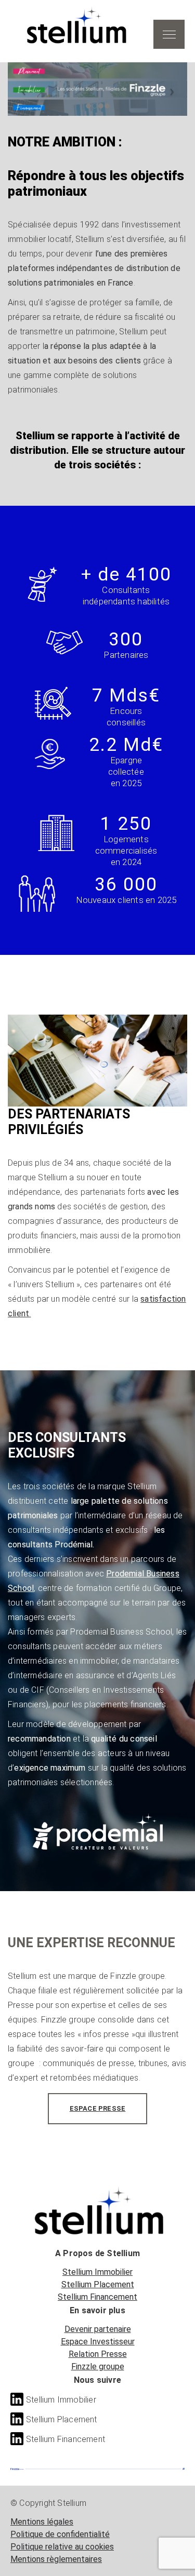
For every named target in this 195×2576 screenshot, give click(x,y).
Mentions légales (42, 2522)
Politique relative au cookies (62, 2547)
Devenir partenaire (98, 2329)
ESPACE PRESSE (98, 2108)
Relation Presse (98, 2354)
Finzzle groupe (98, 2366)
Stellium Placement (98, 2284)
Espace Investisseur (98, 2342)
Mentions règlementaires (56, 2559)
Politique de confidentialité (60, 2534)
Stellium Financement (97, 2297)
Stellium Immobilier (97, 2272)
